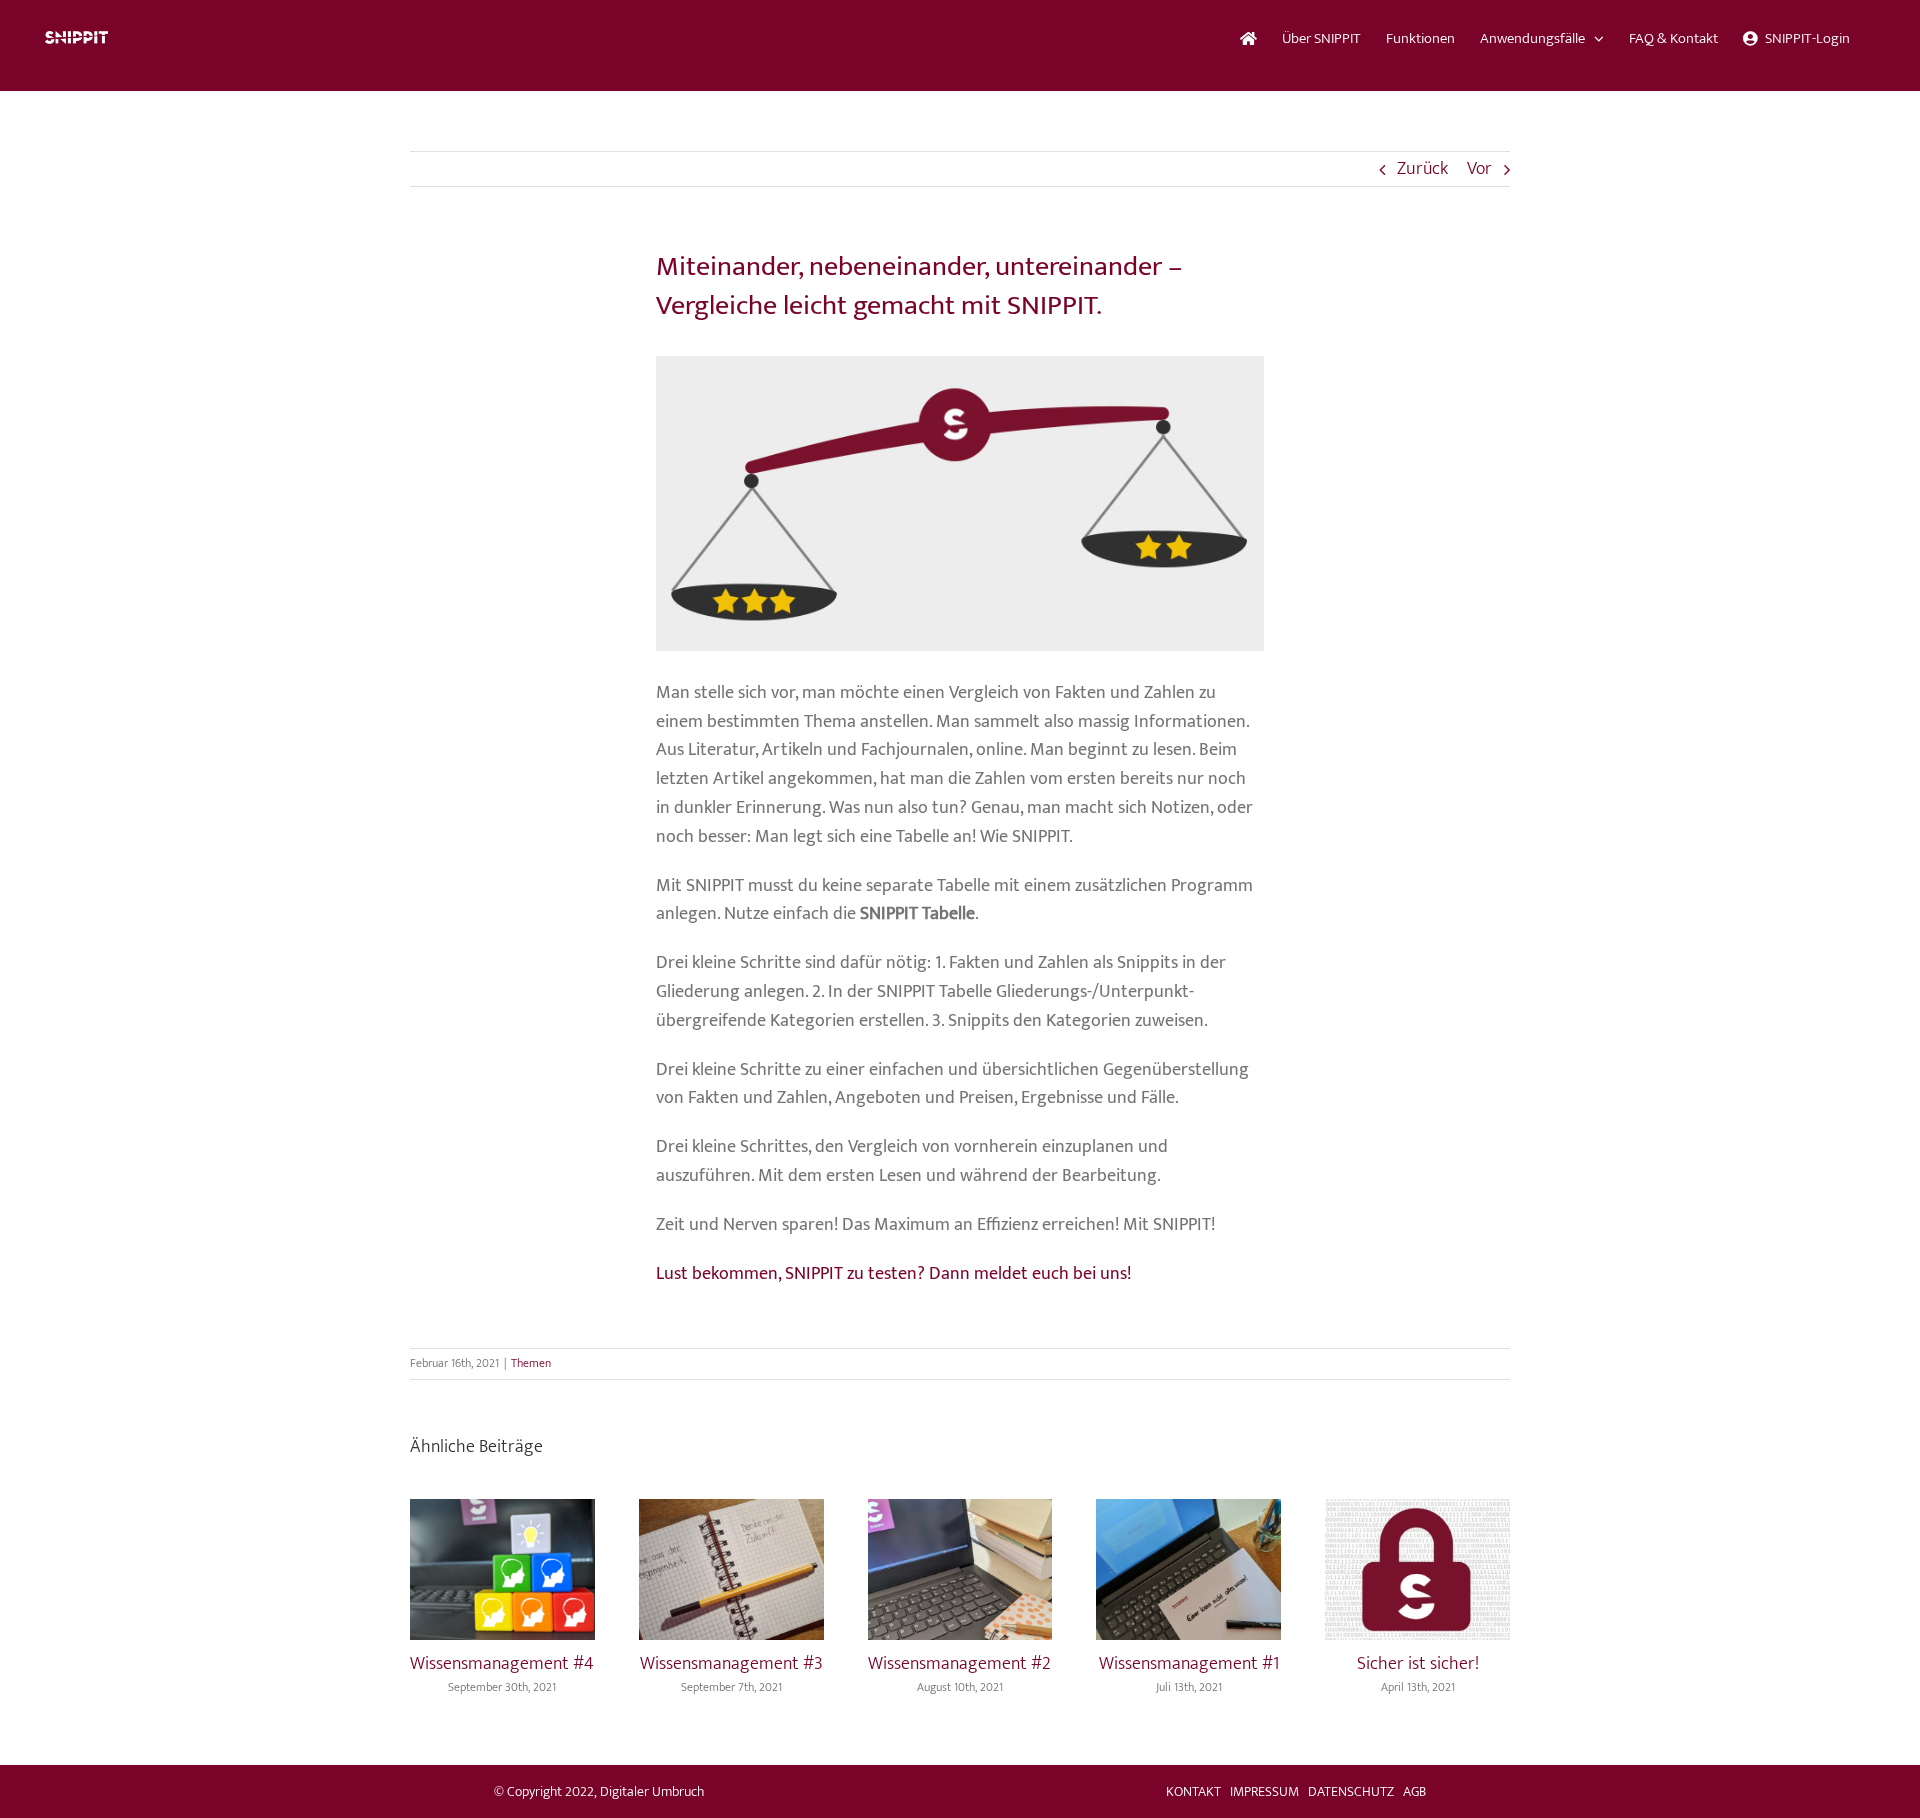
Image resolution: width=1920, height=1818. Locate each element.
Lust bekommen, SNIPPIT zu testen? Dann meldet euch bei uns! (893, 1274)
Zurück (1422, 169)
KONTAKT (1193, 1791)
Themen (531, 1363)
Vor (1479, 169)
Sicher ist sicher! (1418, 1664)
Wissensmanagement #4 (502, 1664)
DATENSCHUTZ (1351, 1791)
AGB (1414, 1791)
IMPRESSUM (1264, 1791)
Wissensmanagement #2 (959, 1664)
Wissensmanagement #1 (1189, 1664)
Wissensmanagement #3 (731, 1664)
